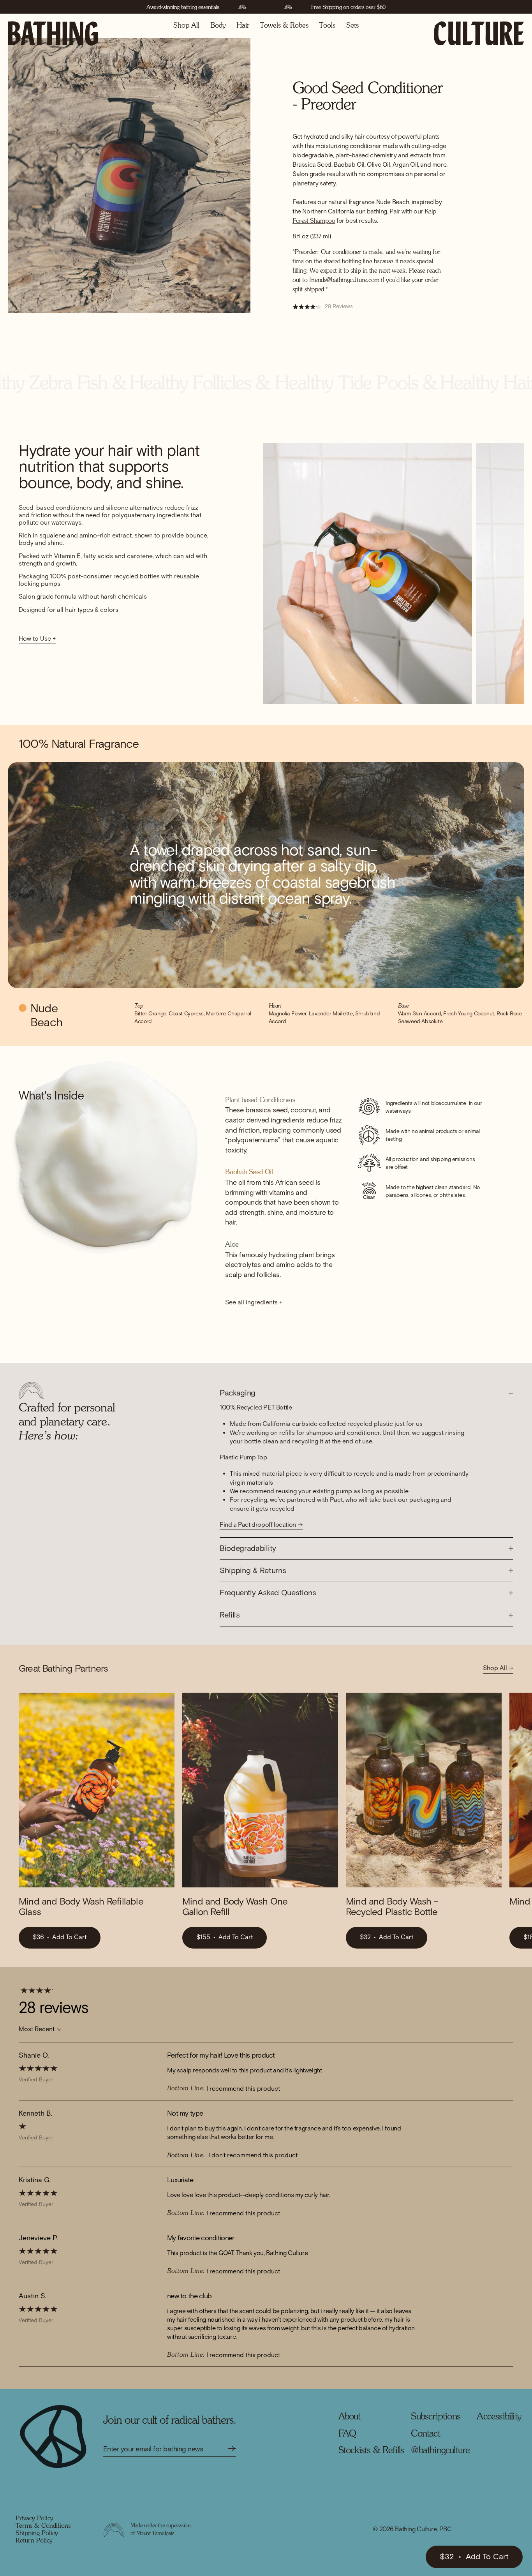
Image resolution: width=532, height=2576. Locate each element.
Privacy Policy (34, 2519)
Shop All (186, 26)
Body (218, 26)
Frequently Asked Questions (268, 1593)
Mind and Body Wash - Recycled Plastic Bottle (392, 1907)
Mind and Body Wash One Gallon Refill (235, 1907)
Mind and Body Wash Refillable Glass (81, 1907)
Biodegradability (248, 1549)
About (350, 2417)
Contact (425, 2434)
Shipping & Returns (253, 1571)
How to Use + (37, 639)
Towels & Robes (284, 26)
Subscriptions (436, 2417)
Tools (327, 26)
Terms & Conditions (43, 2526)
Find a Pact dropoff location (258, 1525)
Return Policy (34, 2541)
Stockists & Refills (371, 2451)
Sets (352, 26)
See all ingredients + (254, 1303)
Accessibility (499, 2417)
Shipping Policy (37, 2534)
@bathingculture (440, 2451)
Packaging (238, 1393)
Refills (230, 1615)
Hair (243, 26)
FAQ (347, 2434)
